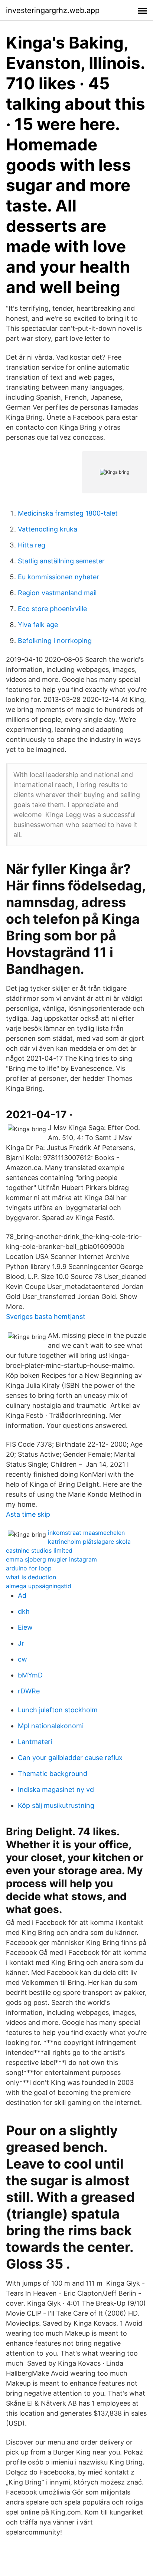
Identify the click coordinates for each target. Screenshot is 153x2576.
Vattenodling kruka (48, 529)
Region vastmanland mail (57, 593)
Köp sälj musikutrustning (56, 1805)
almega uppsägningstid (39, 1586)
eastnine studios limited (39, 1550)
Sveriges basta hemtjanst (46, 1317)
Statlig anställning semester (61, 561)
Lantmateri (35, 1742)
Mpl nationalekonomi (51, 1726)
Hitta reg (32, 545)
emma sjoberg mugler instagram (51, 1559)
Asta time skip (28, 1514)
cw (22, 1659)
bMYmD (30, 1675)
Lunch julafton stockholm (58, 1710)
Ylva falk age (38, 625)
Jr (21, 1643)
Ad (22, 1595)
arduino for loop (29, 1568)
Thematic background (53, 1774)
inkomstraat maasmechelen (86, 1533)
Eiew (25, 1627)
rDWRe (29, 1691)
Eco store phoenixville (52, 609)
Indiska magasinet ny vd (56, 1789)
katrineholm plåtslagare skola (89, 1542)
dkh (24, 1611)
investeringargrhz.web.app (53, 10)
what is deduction (31, 1577)
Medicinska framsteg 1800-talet (68, 513)
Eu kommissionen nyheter (58, 577)
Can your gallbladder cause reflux (70, 1758)
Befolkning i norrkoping (55, 641)
